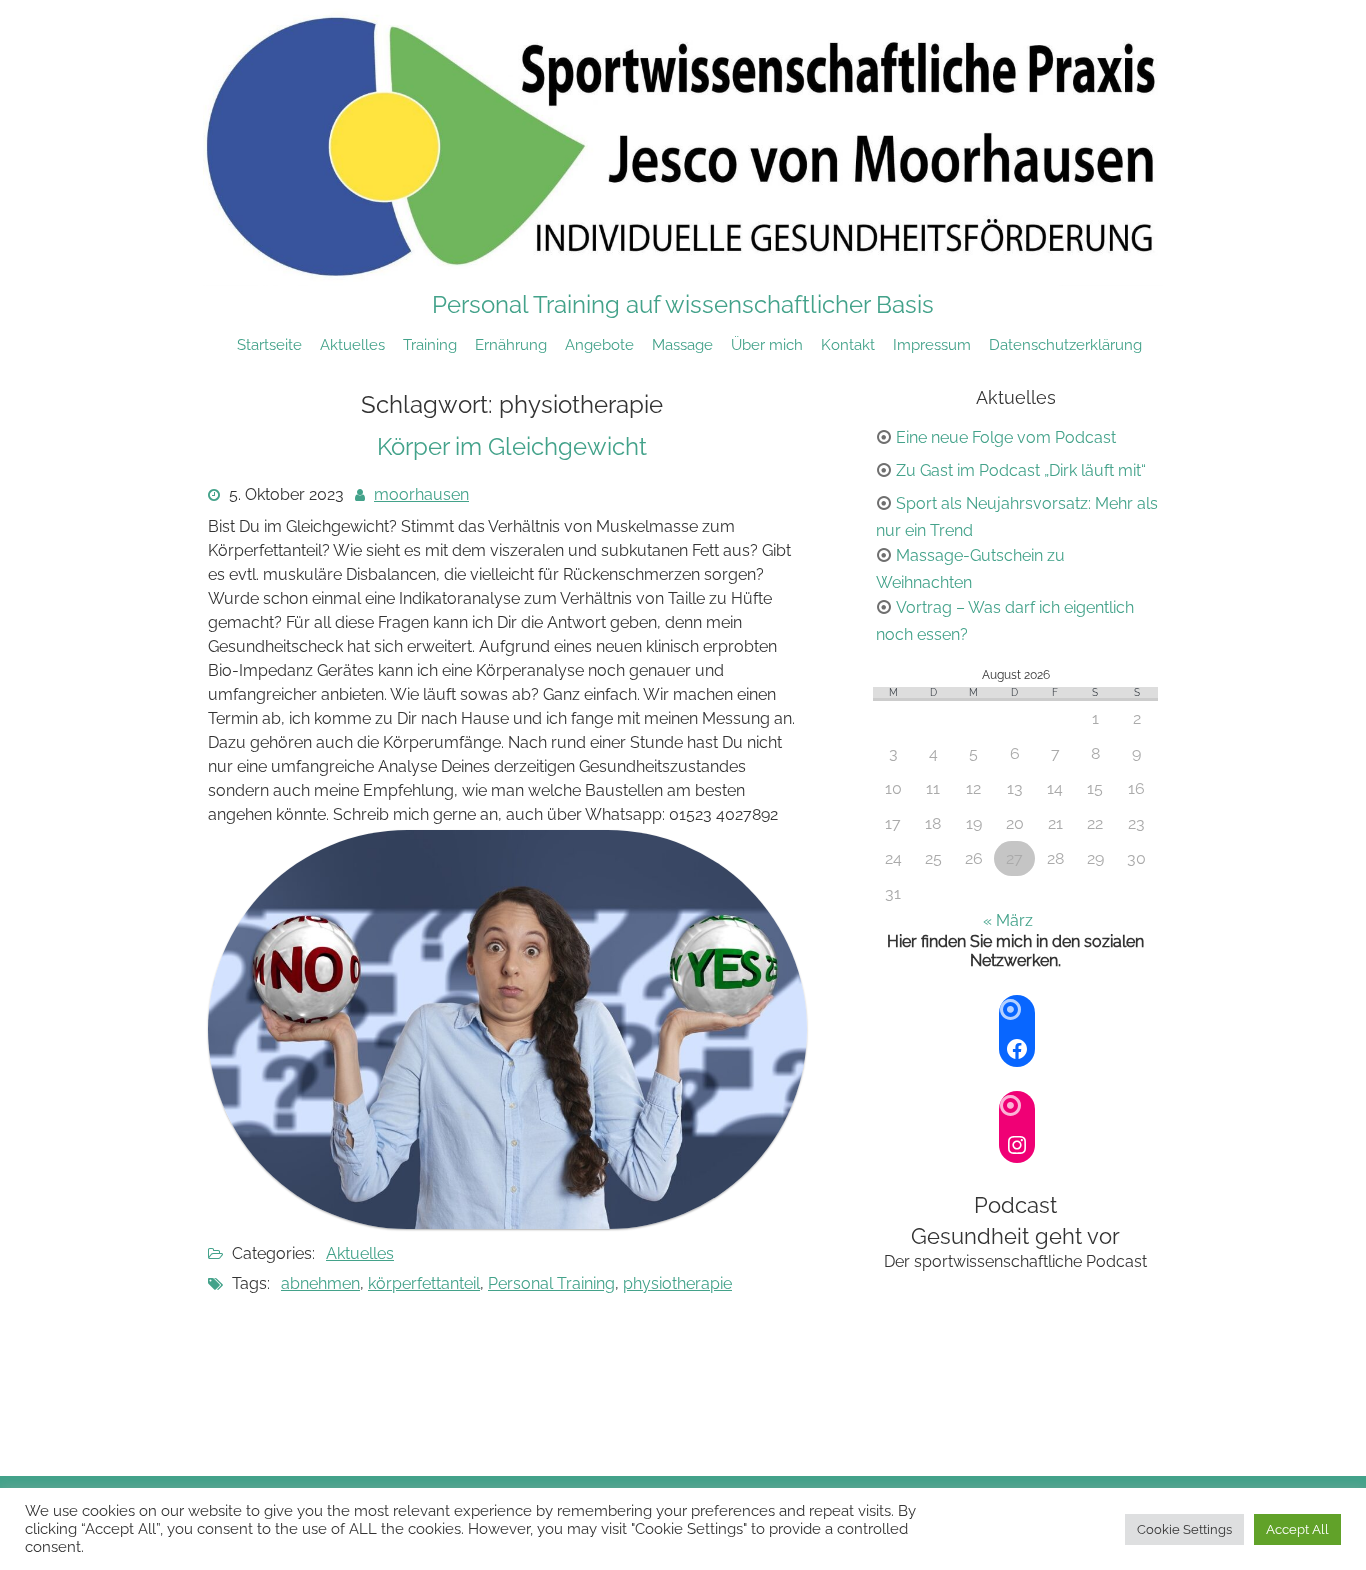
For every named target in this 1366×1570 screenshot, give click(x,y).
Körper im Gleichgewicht (512, 446)
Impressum (932, 345)
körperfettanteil (424, 1283)
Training (430, 345)
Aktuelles (352, 345)
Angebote (599, 345)
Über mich (767, 345)
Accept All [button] (1297, 1529)
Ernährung (511, 345)
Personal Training (551, 1283)
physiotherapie (677, 1283)
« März (1008, 920)
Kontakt (848, 345)
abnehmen (320, 1283)
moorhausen (421, 494)
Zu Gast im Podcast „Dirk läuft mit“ (1021, 470)
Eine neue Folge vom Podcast (1006, 437)
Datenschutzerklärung (1065, 345)
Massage (682, 345)
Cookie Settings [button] (1184, 1529)
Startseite (269, 345)
